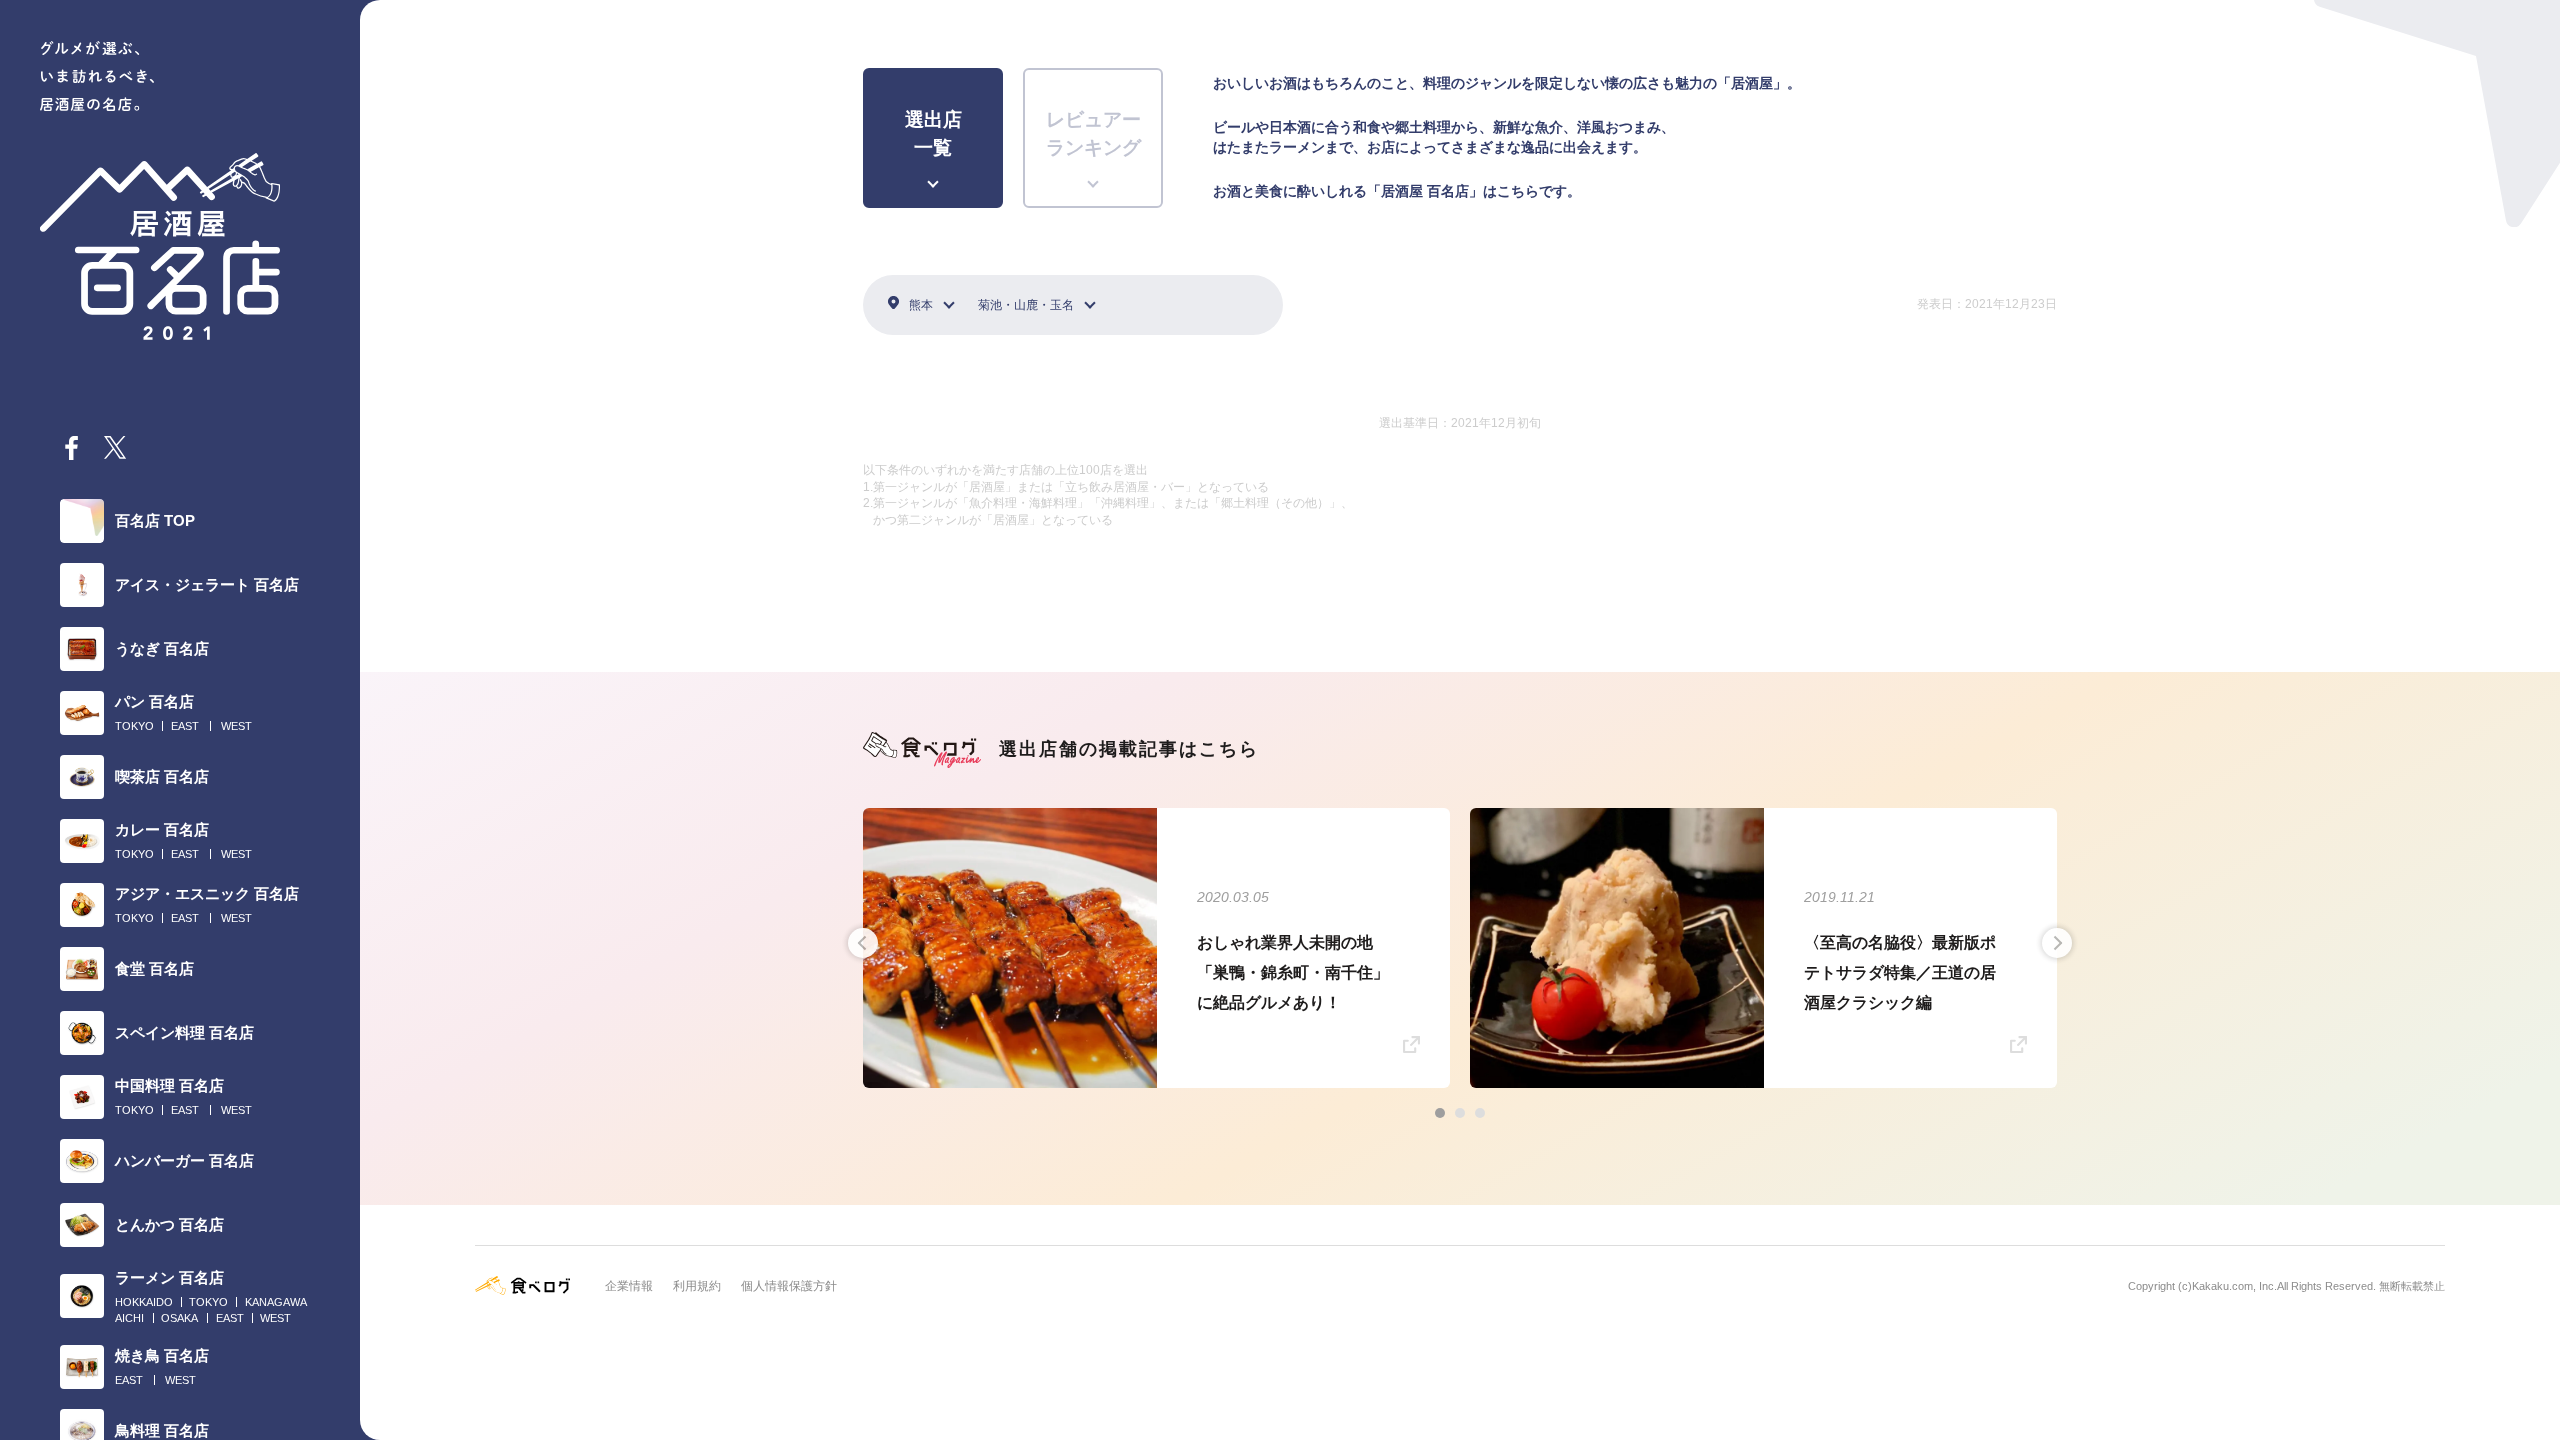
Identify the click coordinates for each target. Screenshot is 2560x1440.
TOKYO (134, 726)
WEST (236, 726)
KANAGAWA (276, 1302)
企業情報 (629, 1286)
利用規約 (697, 1286)
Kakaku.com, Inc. (2234, 1286)
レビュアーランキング (1093, 134)
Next (2057, 943)
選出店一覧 (933, 134)
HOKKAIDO (144, 1302)
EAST (185, 726)
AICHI (129, 1318)
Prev (863, 943)
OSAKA (179, 1318)
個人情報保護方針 (789, 1286)
